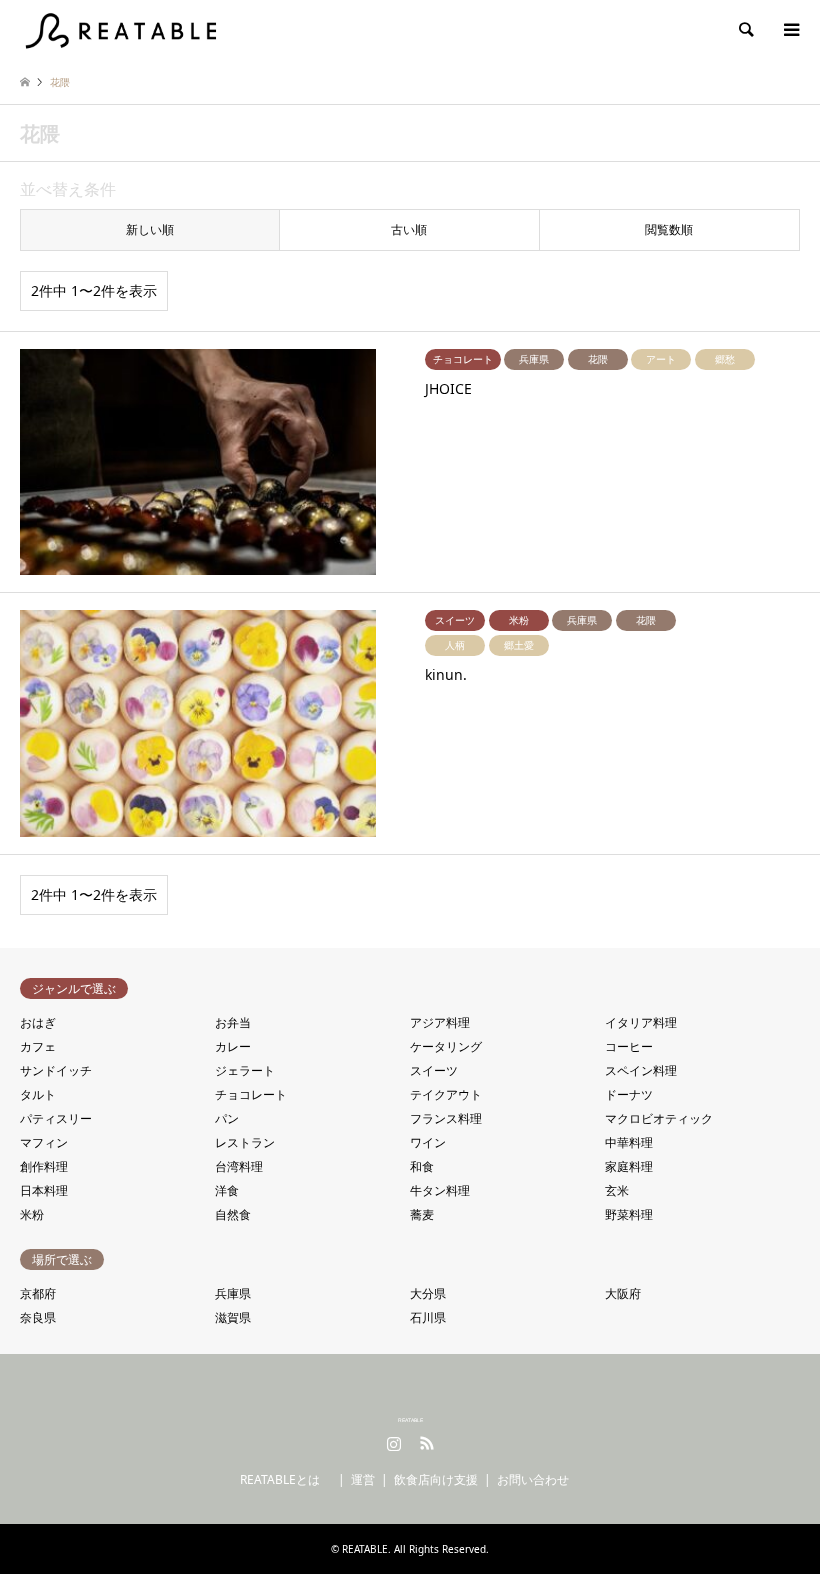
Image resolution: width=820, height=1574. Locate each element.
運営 (363, 1479)
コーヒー (629, 1046)
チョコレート (251, 1094)
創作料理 (44, 1166)
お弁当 (233, 1022)
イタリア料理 (641, 1022)
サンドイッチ (56, 1070)
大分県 (428, 1293)
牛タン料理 (440, 1190)
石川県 (428, 1317)
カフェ (38, 1046)
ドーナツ (629, 1094)
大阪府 (623, 1293)
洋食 (227, 1190)
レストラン (245, 1142)
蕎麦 (422, 1214)
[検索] (745, 30)
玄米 (617, 1190)
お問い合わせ (533, 1479)
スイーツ (434, 1070)
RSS (427, 1443)
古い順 (409, 229)
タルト (38, 1094)
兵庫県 (233, 1293)
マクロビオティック (659, 1118)
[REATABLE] (124, 29)
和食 (422, 1166)
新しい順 (150, 229)
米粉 (32, 1214)
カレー (233, 1046)
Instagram (394, 1443)
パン (227, 1118)
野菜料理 (629, 1214)
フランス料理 (446, 1118)
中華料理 (629, 1142)
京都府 (38, 1293)
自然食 (233, 1214)
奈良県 (38, 1317)
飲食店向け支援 (436, 1479)
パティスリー (56, 1118)
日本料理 (44, 1190)
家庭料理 (629, 1166)
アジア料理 (440, 1022)
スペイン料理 (641, 1070)
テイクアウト (446, 1094)
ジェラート (245, 1070)
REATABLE (410, 1420)
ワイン (428, 1142)
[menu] (790, 30)
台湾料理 (239, 1166)
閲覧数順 (669, 229)
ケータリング (446, 1046)
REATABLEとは (286, 1479)
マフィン (44, 1142)
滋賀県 (233, 1317)
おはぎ (38, 1022)
